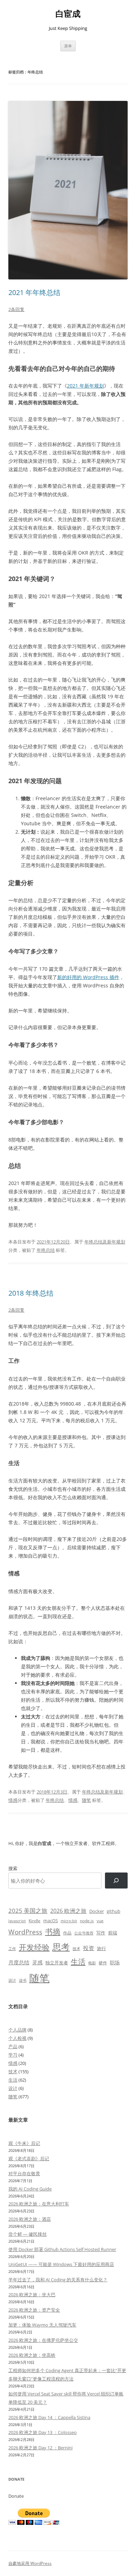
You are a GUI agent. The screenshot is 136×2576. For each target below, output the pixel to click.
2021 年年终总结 (34, 292)
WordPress (25, 1932)
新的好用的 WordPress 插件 (88, 977)
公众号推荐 (84, 1933)
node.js (87, 1921)
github (114, 1911)
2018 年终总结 (31, 1293)
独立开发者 (57, 1963)
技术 (76, 1949)
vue (100, 1921)
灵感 (37, 1962)
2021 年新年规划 (85, 386)
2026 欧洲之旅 (68, 1911)
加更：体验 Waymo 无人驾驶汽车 (42, 2325)
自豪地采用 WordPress (30, 2563)
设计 (12, 1980)
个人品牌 (17, 2030)
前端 (113, 1933)
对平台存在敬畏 (24, 2173)
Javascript (17, 1921)
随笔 (86, 1800)
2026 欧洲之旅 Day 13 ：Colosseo (43, 2432)
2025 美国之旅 (28, 1911)
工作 (12, 1949)
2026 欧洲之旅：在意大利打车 (39, 2204)
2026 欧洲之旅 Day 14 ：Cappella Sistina (49, 2417)
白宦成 (68, 14)
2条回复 (16, 309)
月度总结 (19, 1962)
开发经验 (34, 1947)
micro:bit (69, 1921)
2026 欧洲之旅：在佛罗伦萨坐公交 (43, 2340)
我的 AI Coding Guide (30, 2189)
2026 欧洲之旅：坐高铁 (32, 2355)
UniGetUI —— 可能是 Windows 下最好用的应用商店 (61, 2264)
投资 (89, 1948)
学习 (13, 2055)
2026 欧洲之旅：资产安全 (34, 2310)
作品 (67, 1933)
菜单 (68, 46)
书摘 (53, 1931)
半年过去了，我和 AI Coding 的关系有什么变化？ (58, 2280)
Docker (97, 1911)
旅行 (101, 1948)
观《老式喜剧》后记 (29, 2158)
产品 (13, 2046)
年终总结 (46, 1250)
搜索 (13, 1868)
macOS (51, 1921)
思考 (61, 1947)
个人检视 (17, 2038)
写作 (101, 1933)
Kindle (35, 1921)
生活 (78, 1961)
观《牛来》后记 (24, 2143)
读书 (23, 1980)
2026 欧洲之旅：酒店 (30, 2219)
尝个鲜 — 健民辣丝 (28, 2234)
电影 (92, 1963)
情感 (13, 1800)
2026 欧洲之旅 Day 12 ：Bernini (40, 2448)
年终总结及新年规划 (105, 1242)
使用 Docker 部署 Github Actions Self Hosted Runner (62, 2249)
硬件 (103, 1963)
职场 (115, 1962)
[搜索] (116, 1881)
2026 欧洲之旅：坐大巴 (32, 2295)
